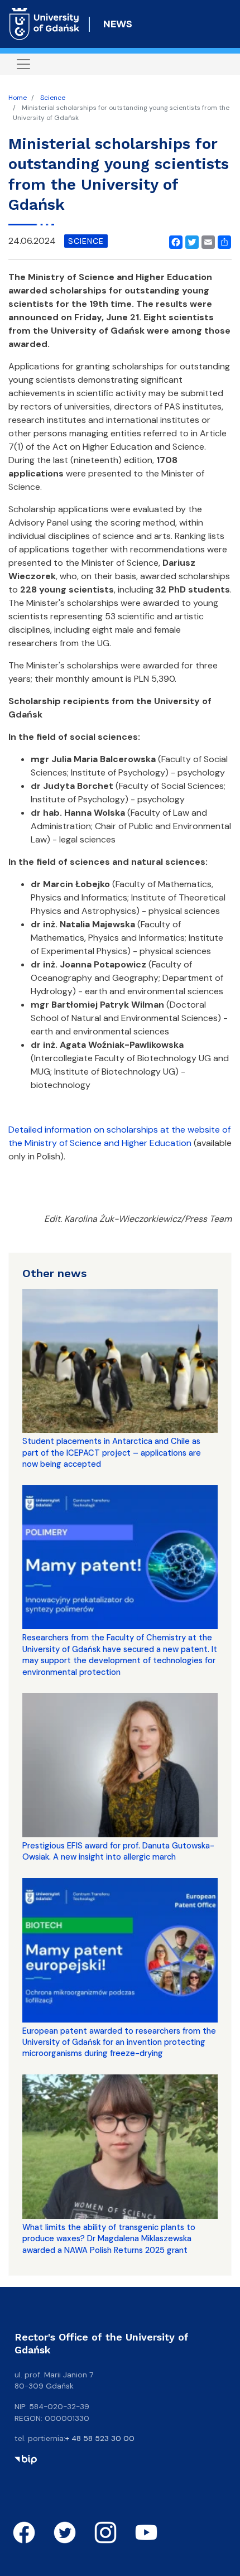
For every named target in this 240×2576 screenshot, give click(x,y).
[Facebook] (174, 241)
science (86, 241)
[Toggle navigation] (23, 64)
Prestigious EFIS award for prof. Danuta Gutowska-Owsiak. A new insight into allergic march (118, 1851)
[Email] (206, 241)
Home (18, 98)
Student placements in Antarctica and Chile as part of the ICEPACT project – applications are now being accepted (112, 1453)
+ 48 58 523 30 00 (100, 2438)
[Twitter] (190, 241)
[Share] (222, 241)
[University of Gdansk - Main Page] (44, 24)
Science (53, 98)
